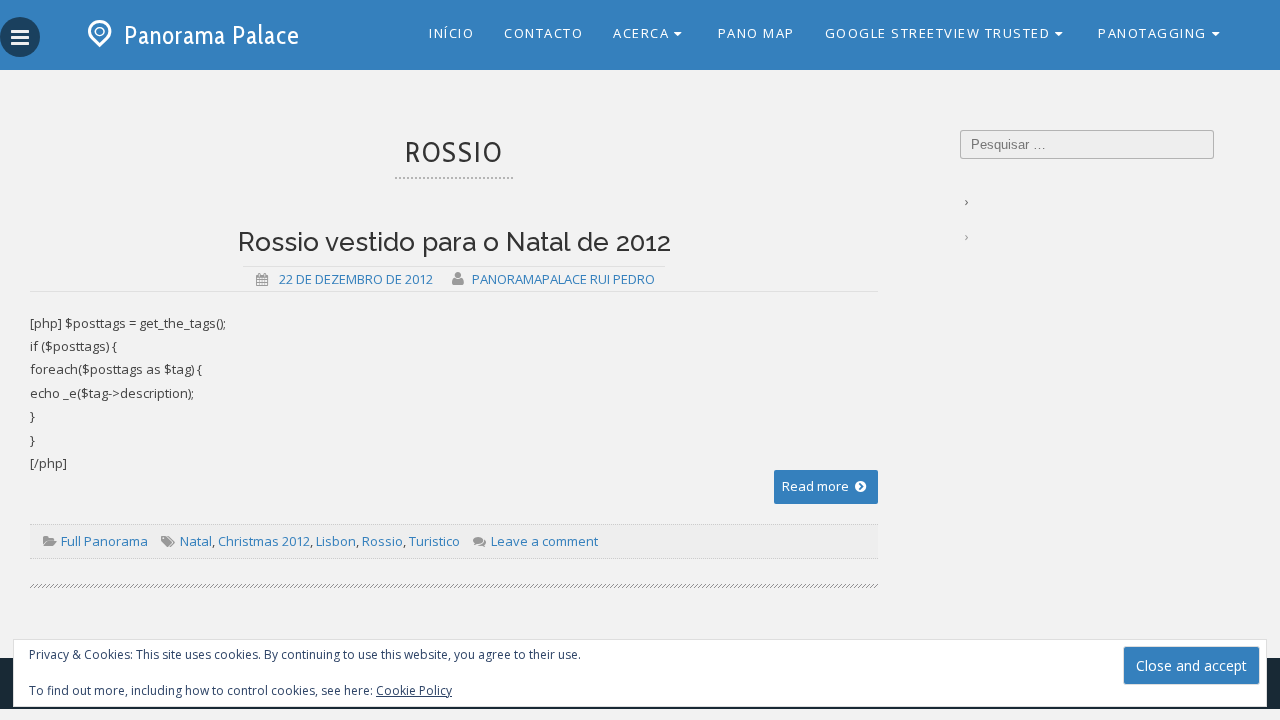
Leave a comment (543, 541)
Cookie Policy (414, 690)
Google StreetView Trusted (938, 33)
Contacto (543, 33)
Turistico (434, 541)
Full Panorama (104, 541)
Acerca (641, 33)
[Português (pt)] (969, 190)
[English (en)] (969, 225)
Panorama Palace (212, 35)
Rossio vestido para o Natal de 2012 (454, 242)
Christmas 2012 (264, 541)
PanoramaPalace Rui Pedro (563, 279)
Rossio (382, 541)
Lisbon (336, 541)
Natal (196, 541)
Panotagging (1152, 33)
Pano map (756, 33)
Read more (817, 486)
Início (451, 33)
